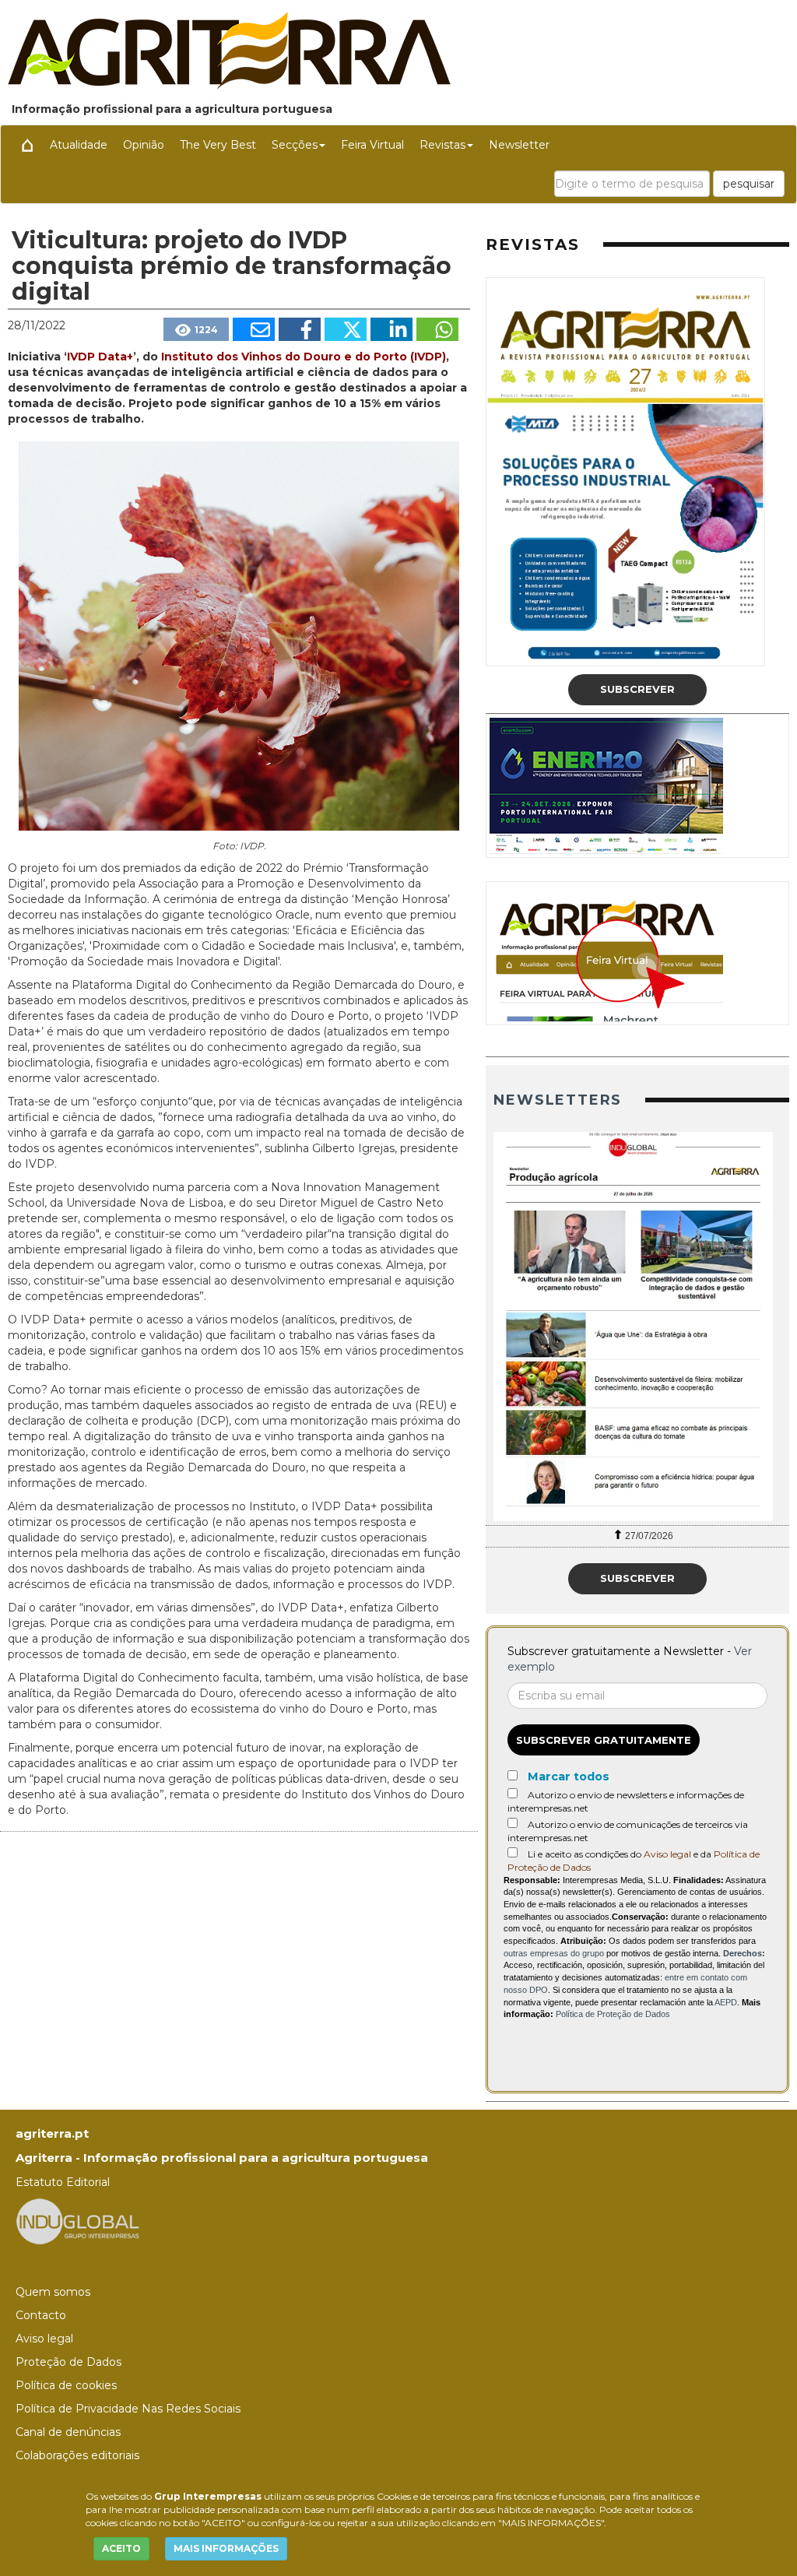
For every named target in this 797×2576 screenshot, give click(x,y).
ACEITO (121, 2548)
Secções (295, 145)
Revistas (442, 145)
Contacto (41, 2315)
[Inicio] (27, 145)
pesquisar (749, 184)
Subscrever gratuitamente (604, 1740)
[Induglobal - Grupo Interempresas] (78, 2221)
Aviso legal (667, 1854)
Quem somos (53, 2292)
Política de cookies (66, 2385)
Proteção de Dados (68, 2362)
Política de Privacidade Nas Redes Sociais (128, 2409)
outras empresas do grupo (554, 1953)
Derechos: (744, 1953)
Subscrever (637, 689)
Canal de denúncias (68, 2432)
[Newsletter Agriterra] (637, 1327)
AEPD (726, 2002)
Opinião (144, 145)
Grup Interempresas (208, 2496)
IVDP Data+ (100, 357)
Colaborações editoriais (77, 2455)
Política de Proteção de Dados (613, 2014)
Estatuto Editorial (63, 2182)
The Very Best (218, 145)
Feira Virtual (372, 145)
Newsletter (519, 145)
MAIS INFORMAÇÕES (226, 2548)
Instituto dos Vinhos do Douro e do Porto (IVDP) (304, 357)
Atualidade (79, 145)
